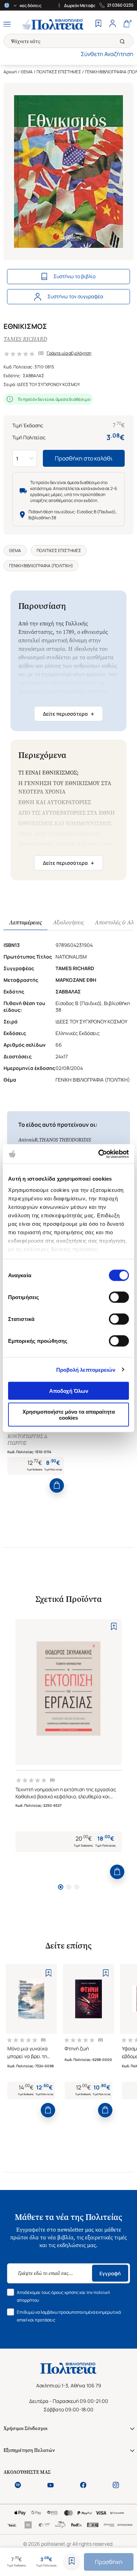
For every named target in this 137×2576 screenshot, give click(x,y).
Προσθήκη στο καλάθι (84, 458)
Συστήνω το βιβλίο (74, 276)
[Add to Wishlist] (72, 2562)
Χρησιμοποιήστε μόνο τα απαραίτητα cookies (69, 1414)
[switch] (119, 1297)
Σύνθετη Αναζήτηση (107, 54)
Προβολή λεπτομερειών (86, 1369)
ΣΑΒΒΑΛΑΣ (34, 376)
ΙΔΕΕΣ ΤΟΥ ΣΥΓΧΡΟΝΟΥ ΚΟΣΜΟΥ (48, 384)
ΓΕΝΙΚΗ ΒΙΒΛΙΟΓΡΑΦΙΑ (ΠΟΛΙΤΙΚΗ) (41, 566)
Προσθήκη (109, 2562)
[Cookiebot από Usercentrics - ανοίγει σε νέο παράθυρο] (99, 1154)
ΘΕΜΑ (27, 72)
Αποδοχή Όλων (69, 1391)
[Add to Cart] (57, 1485)
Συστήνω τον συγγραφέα (75, 296)
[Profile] (112, 24)
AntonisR (28, 1140)
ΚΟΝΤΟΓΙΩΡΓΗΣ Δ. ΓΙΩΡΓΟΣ (28, 1440)
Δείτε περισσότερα (68, 714)
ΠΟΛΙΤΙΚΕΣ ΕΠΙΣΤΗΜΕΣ (59, 72)
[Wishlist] (98, 24)
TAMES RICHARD (25, 339)
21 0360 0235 (120, 5)
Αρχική (10, 72)
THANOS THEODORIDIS (65, 1140)
